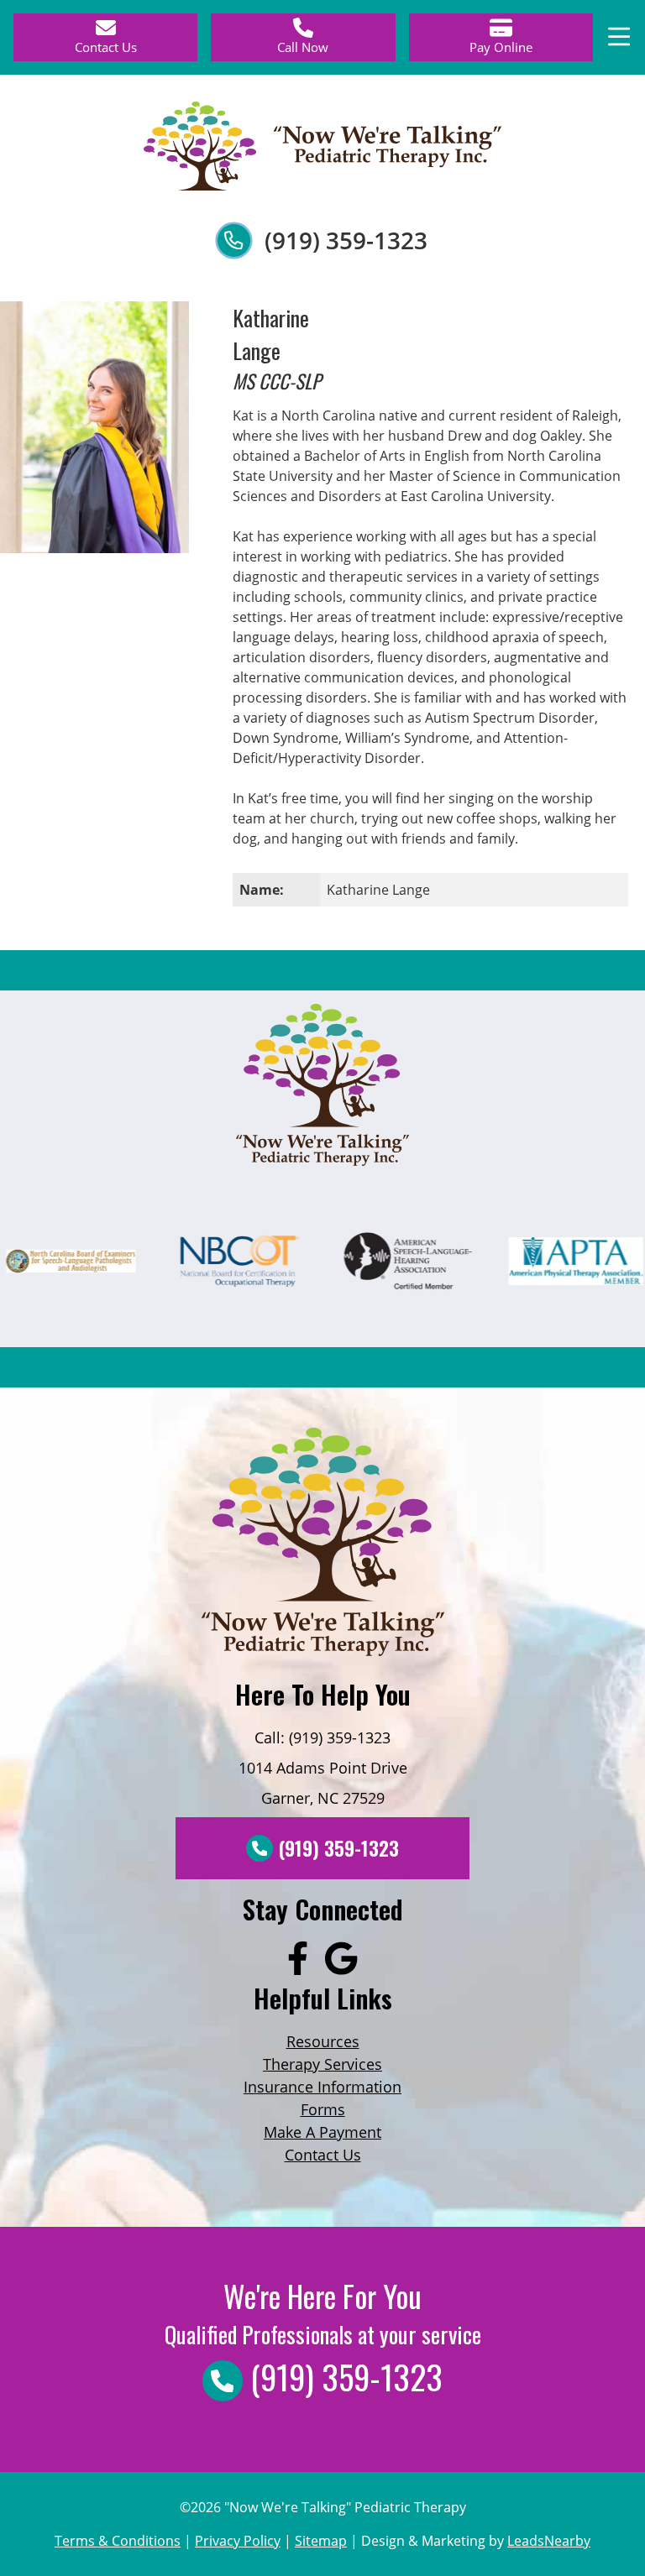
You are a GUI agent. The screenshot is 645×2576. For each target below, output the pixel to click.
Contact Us (323, 2155)
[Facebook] (298, 1960)
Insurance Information (322, 2087)
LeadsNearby (549, 2541)
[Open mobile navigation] (619, 37)
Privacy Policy (238, 2541)
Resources (323, 2041)
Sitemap (321, 2541)
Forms (323, 2109)
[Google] (341, 1960)
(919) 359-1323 (346, 240)
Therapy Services (322, 2064)
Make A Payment (322, 2132)
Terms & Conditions (118, 2541)
